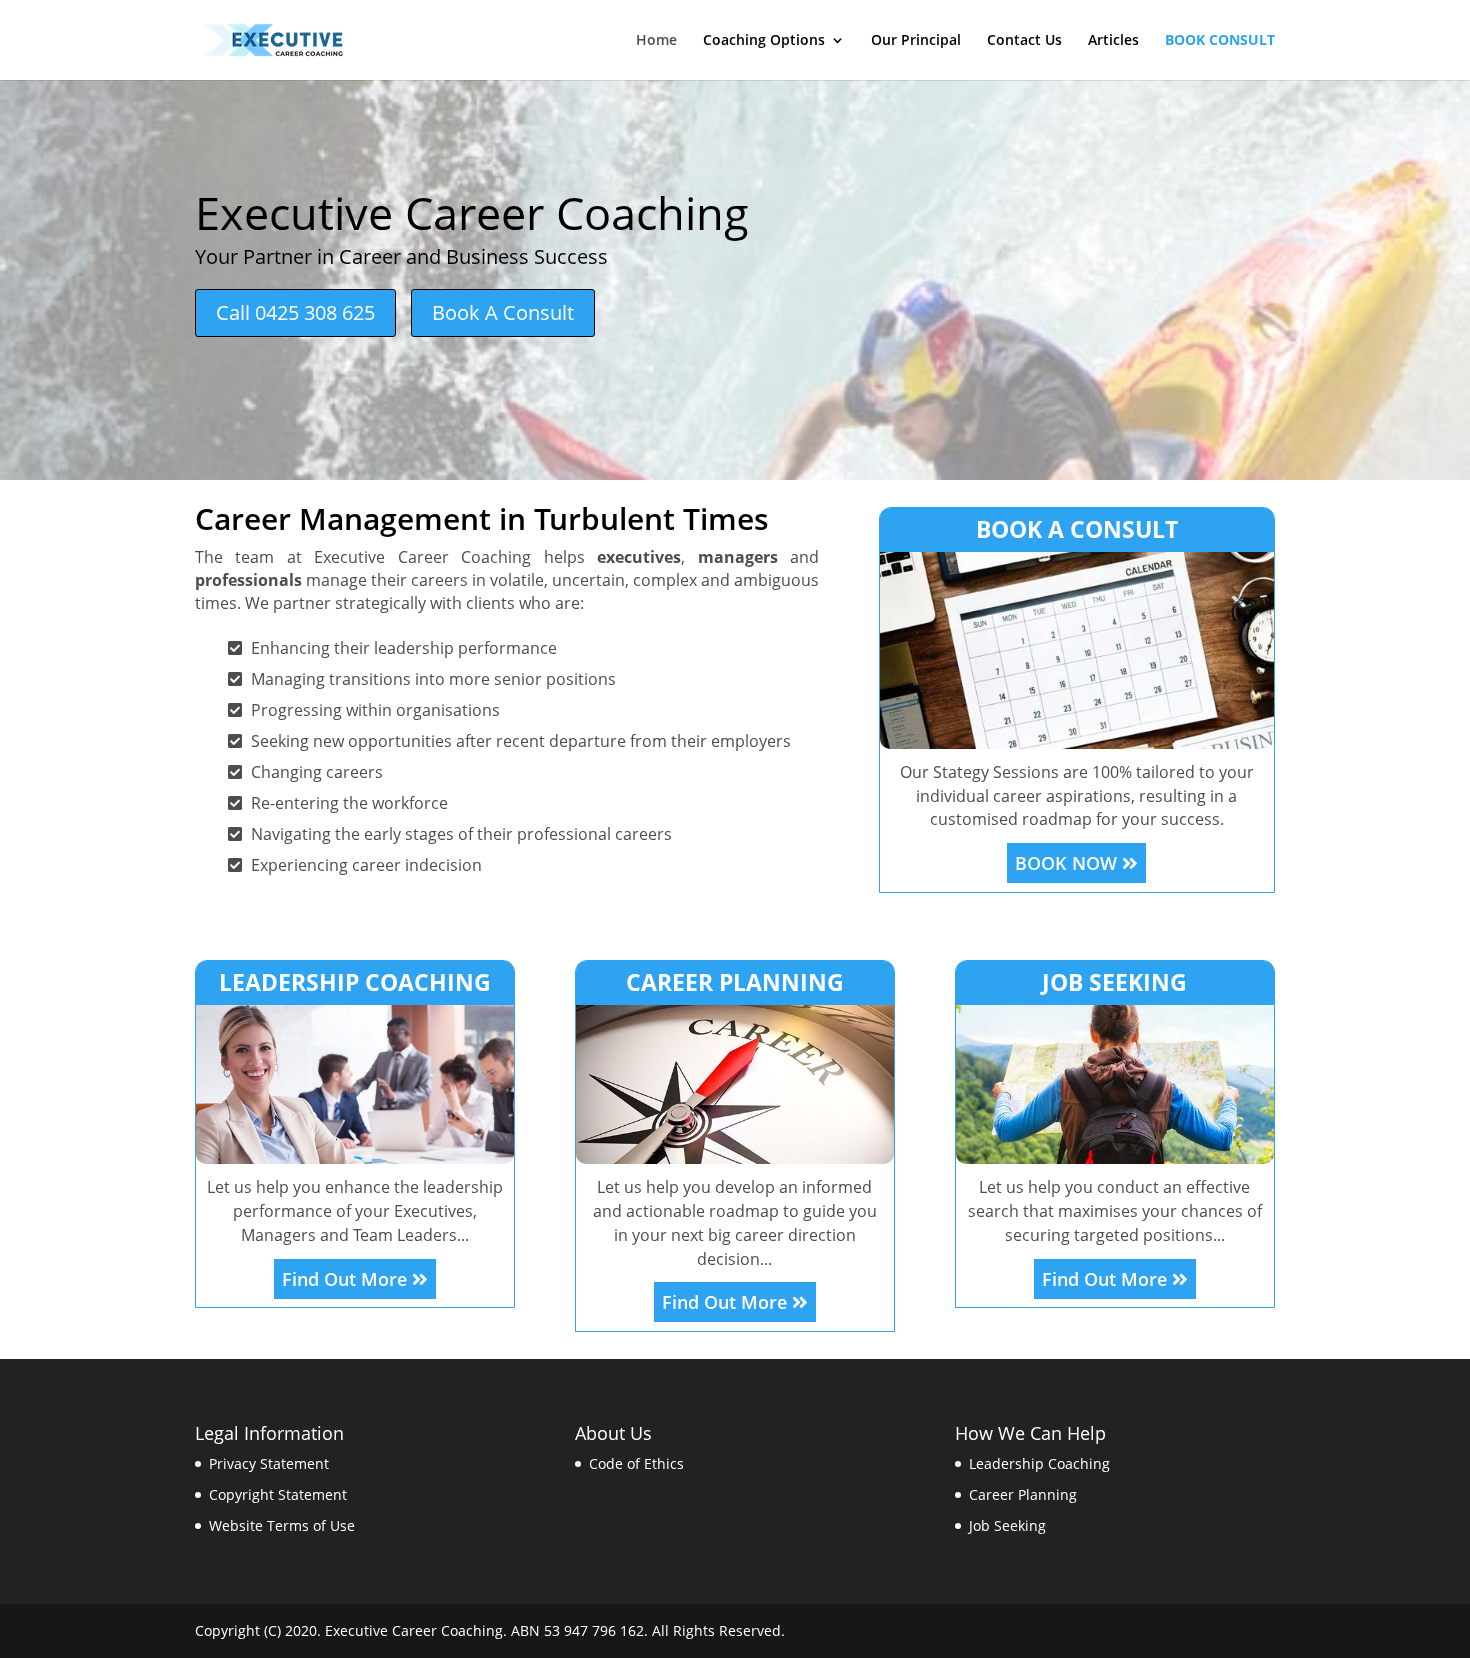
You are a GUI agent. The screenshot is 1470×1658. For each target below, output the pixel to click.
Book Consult (1220, 41)
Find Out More (347, 1279)
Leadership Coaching (1039, 1463)
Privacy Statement (269, 1463)
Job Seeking (1007, 1525)
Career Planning (1023, 1494)
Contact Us (1024, 41)
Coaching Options (764, 41)
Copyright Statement (278, 1494)
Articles (1113, 41)
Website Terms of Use (282, 1525)
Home (656, 41)
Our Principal (916, 41)
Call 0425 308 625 (295, 312)
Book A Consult (503, 312)
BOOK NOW (1068, 863)
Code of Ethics (636, 1463)
